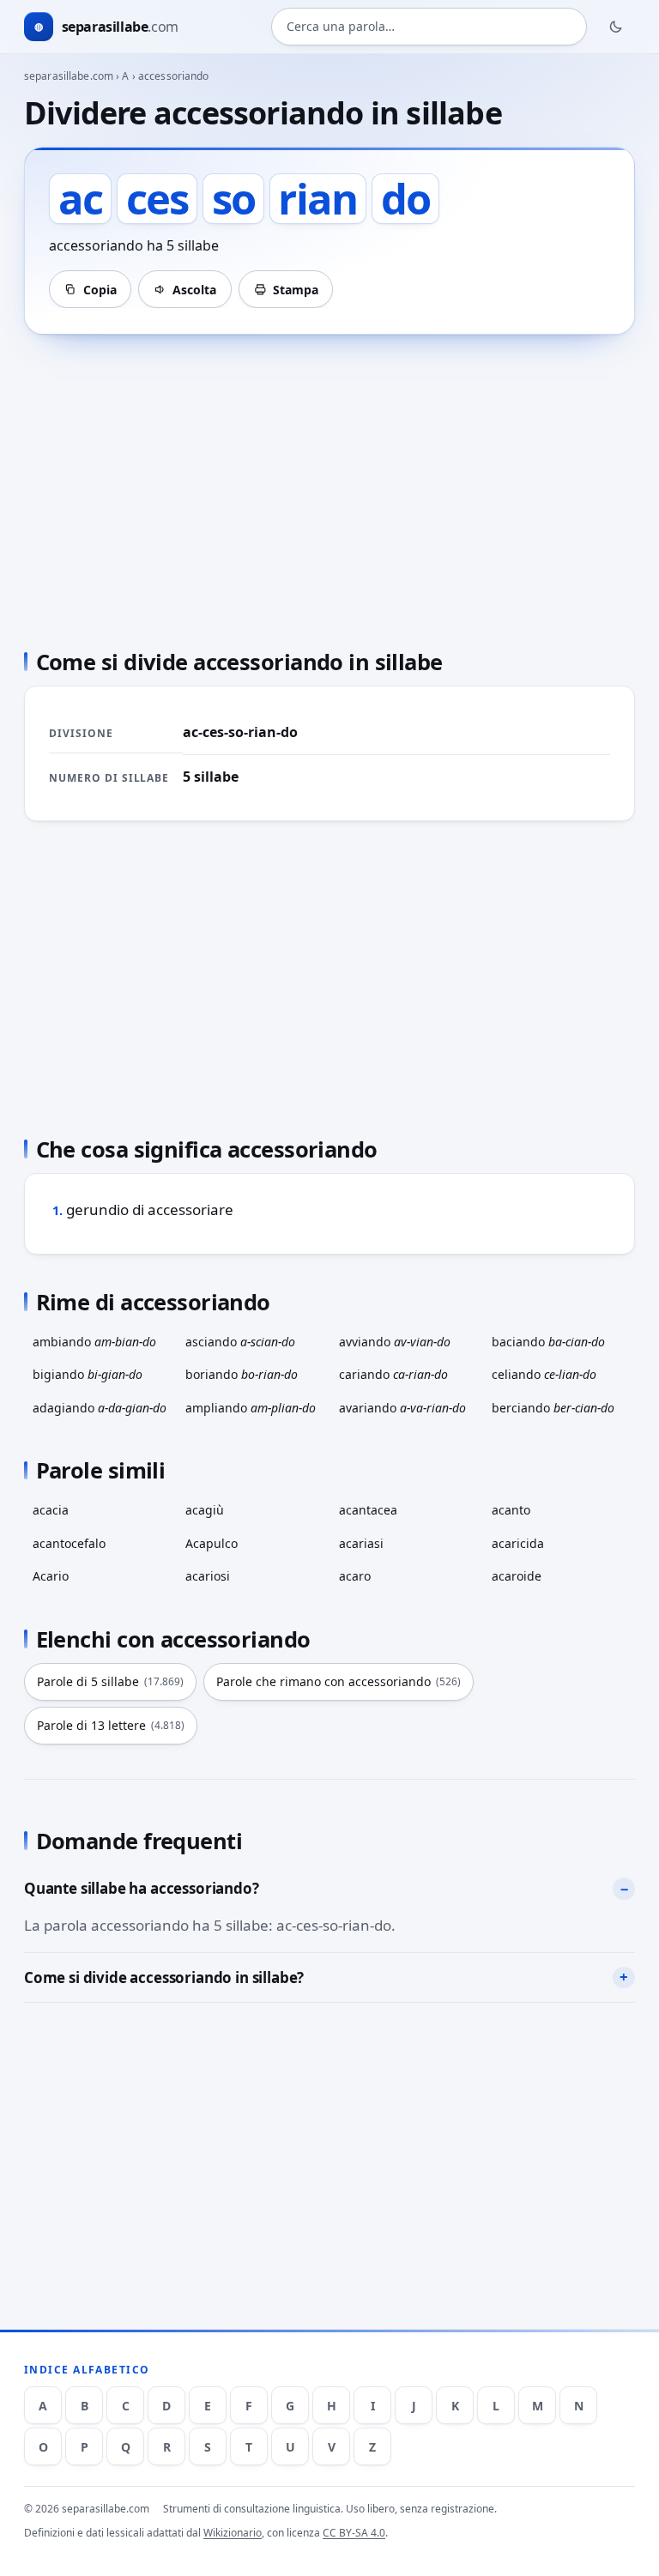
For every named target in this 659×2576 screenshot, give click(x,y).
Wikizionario (233, 2533)
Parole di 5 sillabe (110, 1681)
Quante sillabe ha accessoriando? (142, 1888)
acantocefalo (69, 1543)
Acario (51, 1576)
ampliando (251, 1408)
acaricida (518, 1543)
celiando (544, 1374)
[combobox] (429, 27)
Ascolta (194, 290)
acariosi (208, 1576)
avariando (402, 1408)
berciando (553, 1408)
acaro (355, 1576)
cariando (393, 1374)
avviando (395, 1342)
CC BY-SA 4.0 (354, 2533)
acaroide (517, 1576)
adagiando (100, 1408)
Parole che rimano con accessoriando (339, 1681)
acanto (511, 1510)
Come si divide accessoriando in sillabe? (164, 1977)
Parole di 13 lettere (111, 1725)
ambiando (94, 1342)
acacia (51, 1510)
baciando (548, 1342)
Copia (100, 290)
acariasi (361, 1543)
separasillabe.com (69, 76)
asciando (240, 1342)
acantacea (368, 1510)
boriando (242, 1374)
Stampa (296, 290)
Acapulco (212, 1543)
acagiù (205, 1510)
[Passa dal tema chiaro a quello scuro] (616, 27)
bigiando (88, 1374)
